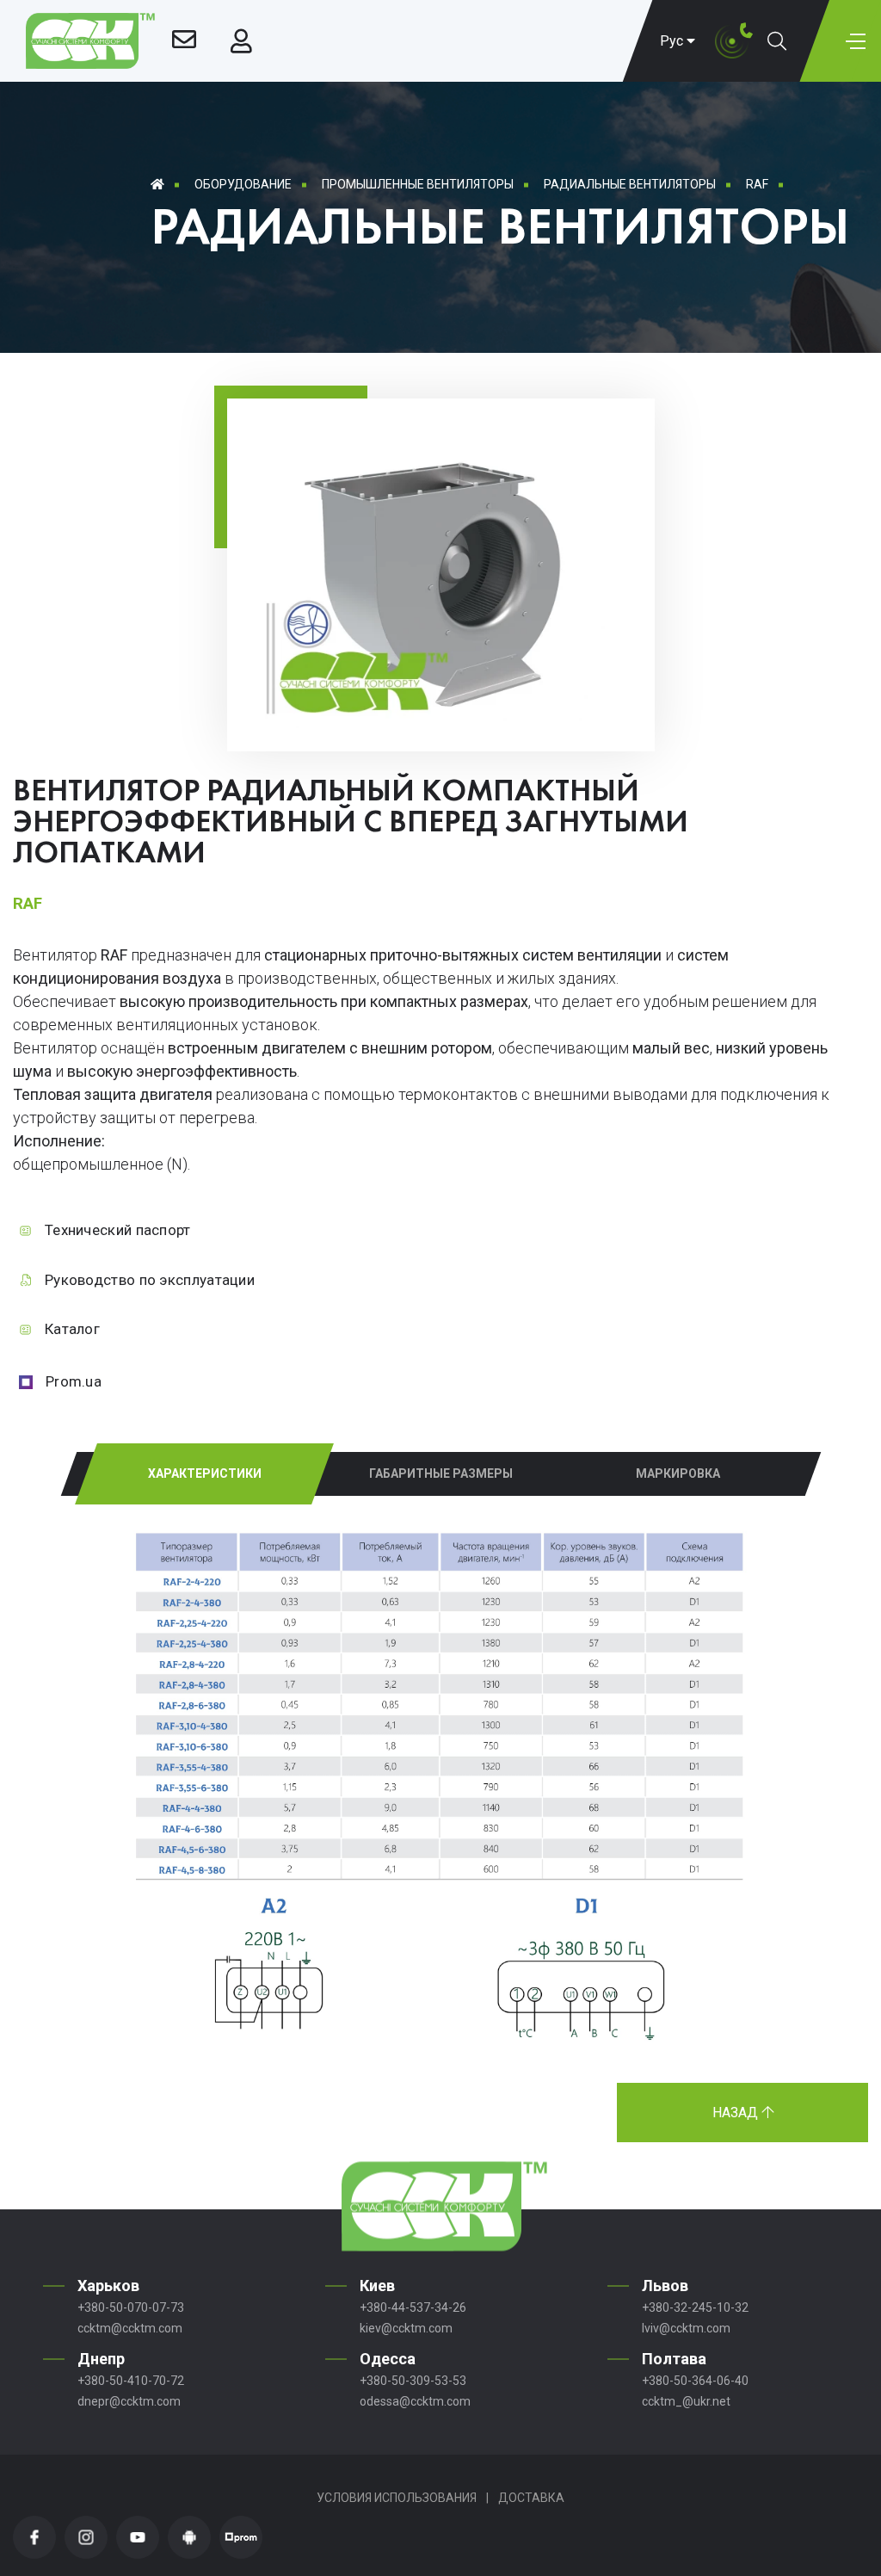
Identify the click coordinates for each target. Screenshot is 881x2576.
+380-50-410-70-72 (131, 2381)
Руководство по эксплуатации (150, 1280)
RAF (757, 184)
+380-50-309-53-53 (413, 2381)
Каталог (72, 1329)
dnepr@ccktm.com (129, 2401)
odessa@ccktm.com (415, 2401)
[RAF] (441, 723)
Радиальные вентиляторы (630, 184)
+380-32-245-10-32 (695, 2307)
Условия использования (397, 2498)
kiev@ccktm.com (406, 2328)
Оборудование (243, 184)
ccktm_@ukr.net (686, 2401)
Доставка (531, 2498)
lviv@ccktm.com (686, 2328)
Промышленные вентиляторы (418, 184)
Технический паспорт (118, 1230)
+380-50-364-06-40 (695, 2381)
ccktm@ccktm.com (130, 2328)
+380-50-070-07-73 (131, 2307)
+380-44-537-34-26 (413, 2307)
